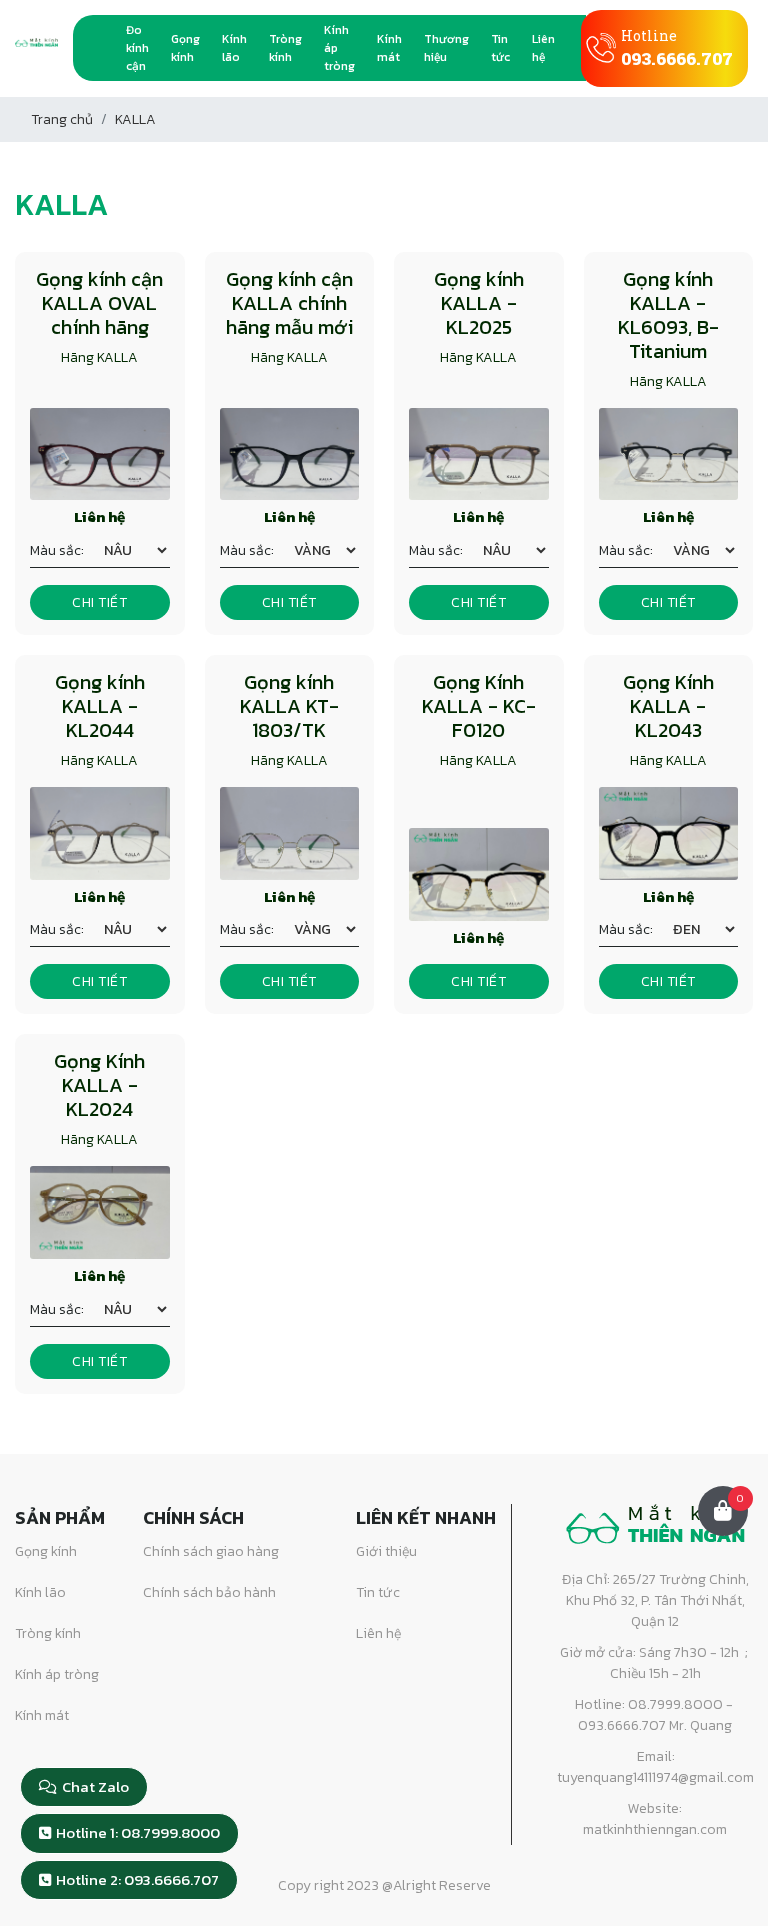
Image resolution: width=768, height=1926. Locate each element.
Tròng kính (285, 48)
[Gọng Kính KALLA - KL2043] (669, 833)
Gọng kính (185, 48)
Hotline (677, 48)
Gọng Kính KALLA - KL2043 (668, 706)
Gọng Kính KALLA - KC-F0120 (479, 706)
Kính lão (234, 48)
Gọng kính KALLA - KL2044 (100, 706)
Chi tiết (99, 602)
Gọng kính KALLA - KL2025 (479, 303)
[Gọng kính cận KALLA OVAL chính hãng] (100, 454)
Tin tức (500, 48)
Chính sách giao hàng (211, 1551)
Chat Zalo (95, 1786)
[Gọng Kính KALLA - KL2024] (100, 1212)
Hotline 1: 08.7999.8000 (138, 1832)
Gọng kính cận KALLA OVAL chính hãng (99, 303)
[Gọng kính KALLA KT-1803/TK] (290, 833)
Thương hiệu (446, 48)
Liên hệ (543, 48)
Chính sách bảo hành (209, 1592)
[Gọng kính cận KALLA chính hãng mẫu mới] (290, 454)
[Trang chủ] (104, 48)
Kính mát (389, 48)
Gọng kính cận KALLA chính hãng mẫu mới (289, 303)
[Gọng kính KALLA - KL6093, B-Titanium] (669, 454)
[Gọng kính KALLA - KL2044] (100, 833)
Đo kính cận (137, 48)
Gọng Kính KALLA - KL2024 (99, 1085)
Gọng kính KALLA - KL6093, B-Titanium (668, 315)
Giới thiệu (386, 1551)
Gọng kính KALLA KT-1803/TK (289, 706)
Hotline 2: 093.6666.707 (137, 1879)
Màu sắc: (57, 550)
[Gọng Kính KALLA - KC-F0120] (479, 874)
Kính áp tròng (339, 48)
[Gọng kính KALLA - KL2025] (479, 454)
